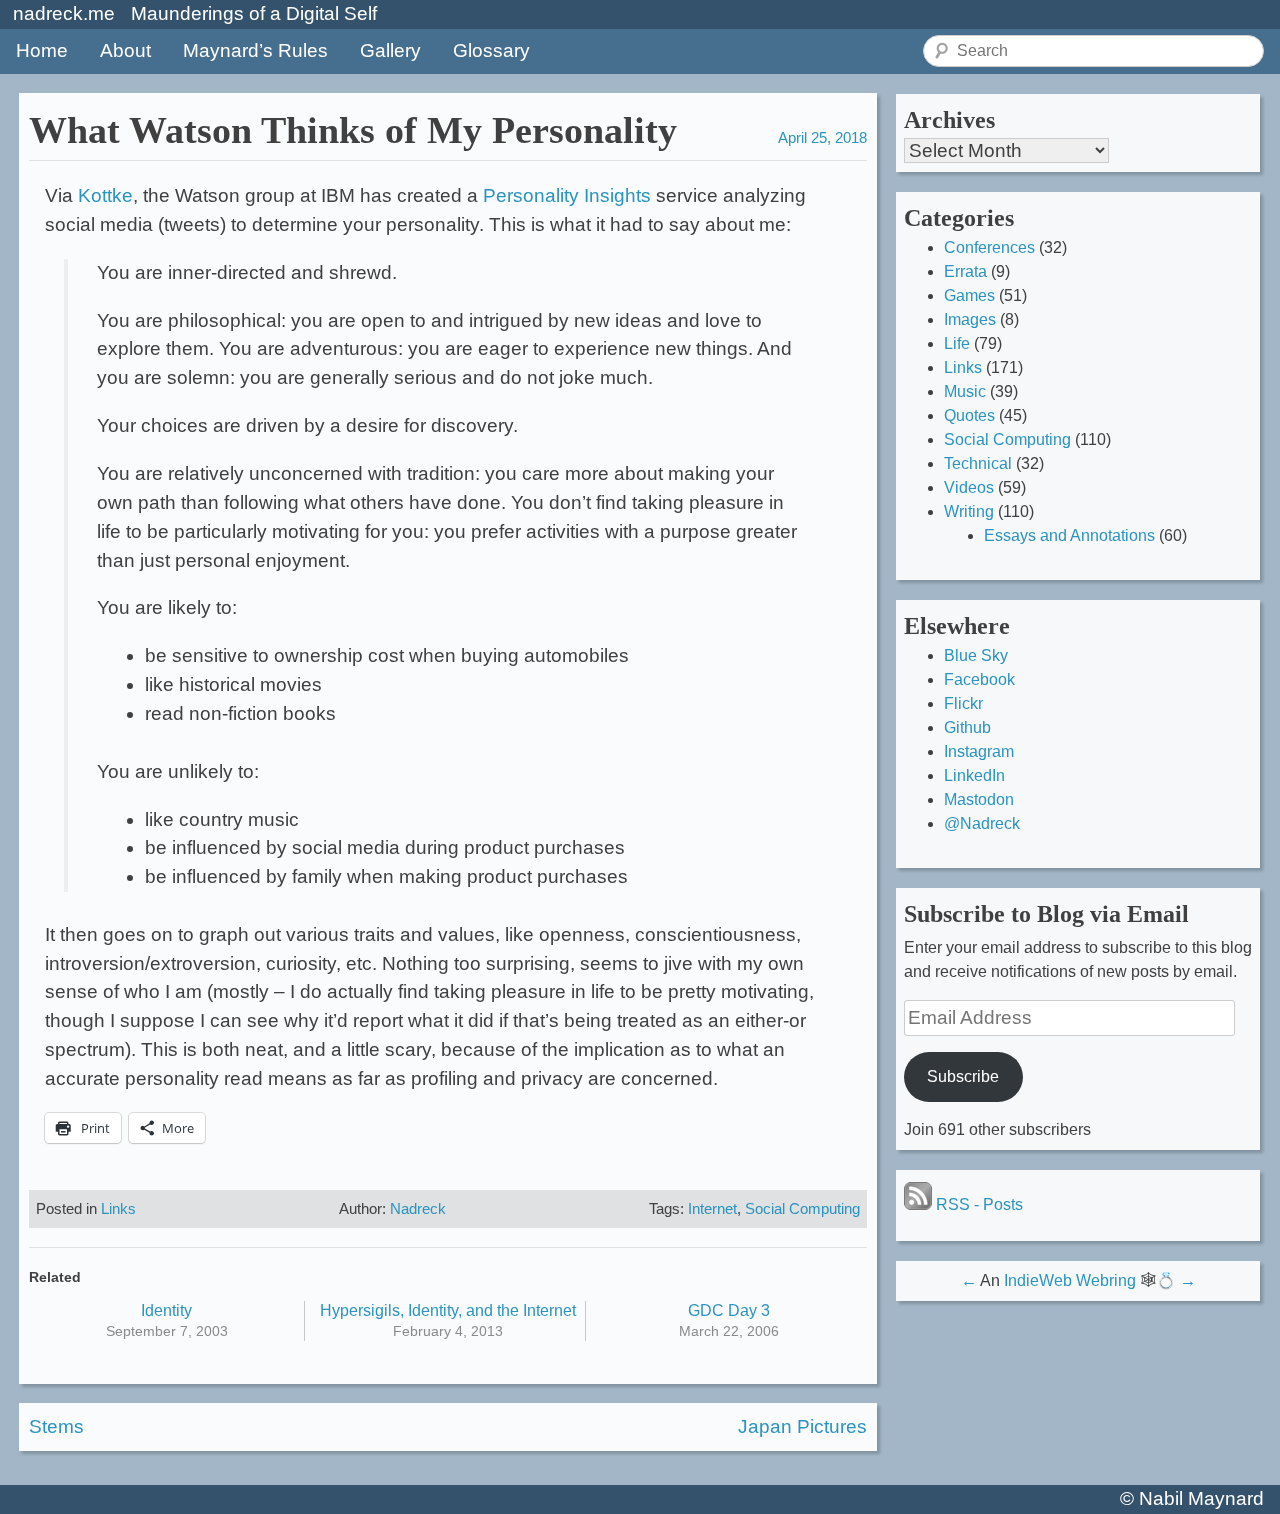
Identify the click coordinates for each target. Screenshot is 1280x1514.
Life (957, 343)
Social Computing (802, 1208)
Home (42, 50)
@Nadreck (982, 823)
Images (970, 319)
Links (118, 1208)
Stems (56, 1426)
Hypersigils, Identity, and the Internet (448, 1310)
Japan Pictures (802, 1426)
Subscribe (963, 1076)
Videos (969, 487)
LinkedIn (974, 775)
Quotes (969, 415)
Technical (978, 463)
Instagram (979, 751)
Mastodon (979, 799)
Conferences (989, 247)
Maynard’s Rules (255, 50)
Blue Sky (976, 655)
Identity (166, 1310)
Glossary (491, 50)
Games (969, 295)
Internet (712, 1208)
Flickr (963, 703)
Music (965, 391)
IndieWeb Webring (1070, 1280)
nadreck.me (64, 13)
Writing (969, 511)
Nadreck (418, 1208)
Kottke (105, 195)
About (125, 50)
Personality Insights (567, 195)
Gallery (390, 50)
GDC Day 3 (729, 1310)
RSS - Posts (977, 1204)
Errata (965, 271)
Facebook (979, 679)
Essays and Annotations (1069, 535)
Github (967, 727)
